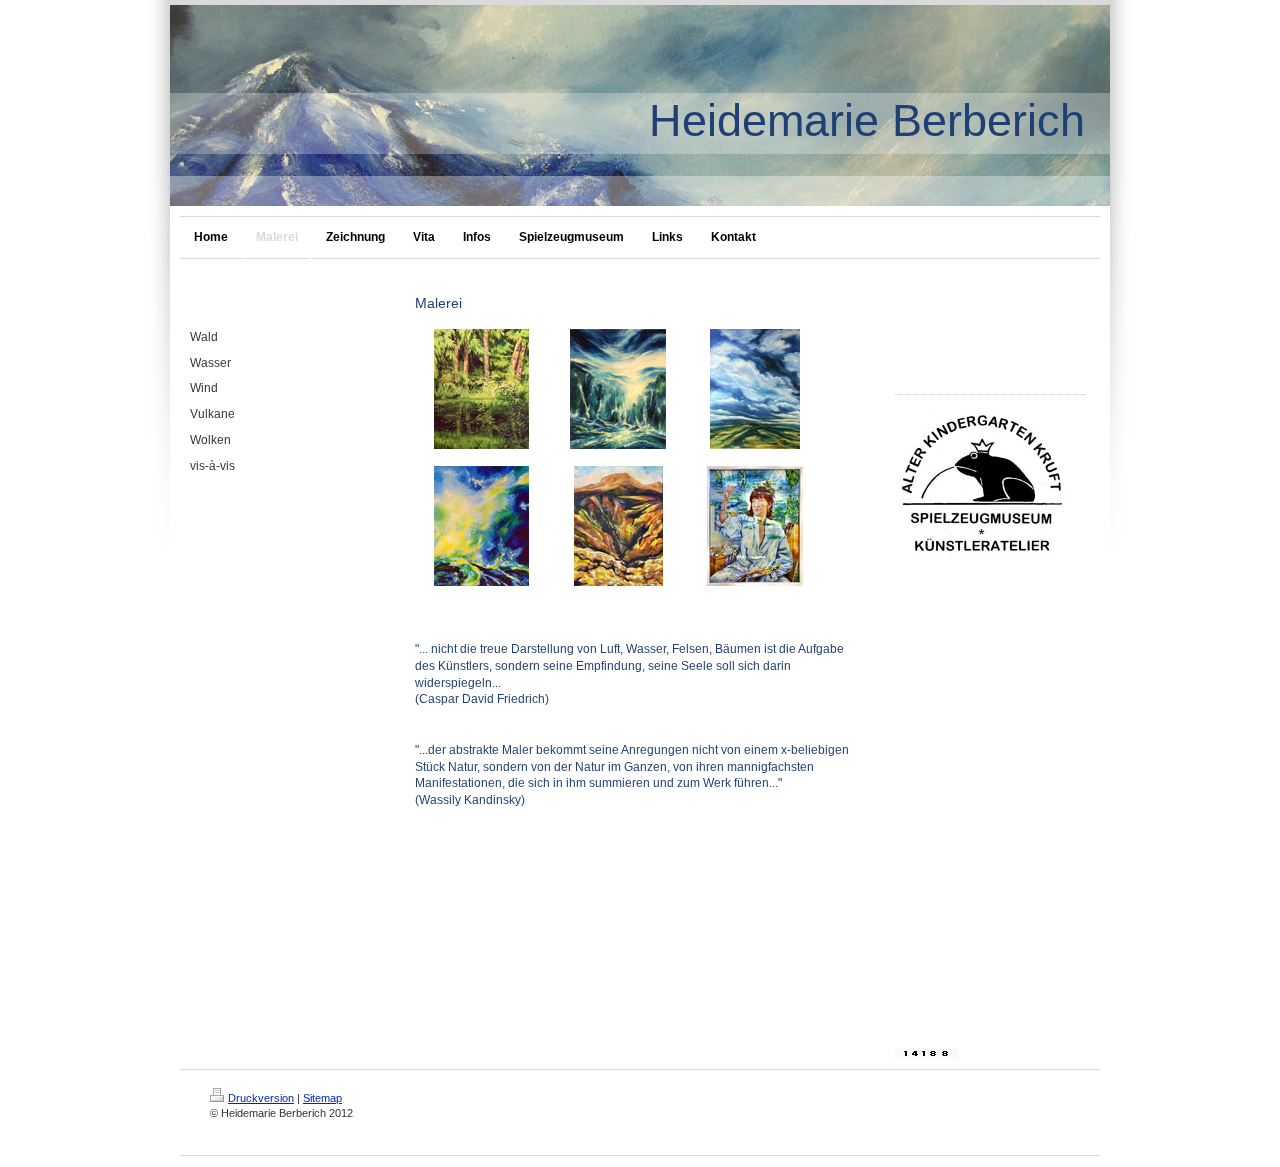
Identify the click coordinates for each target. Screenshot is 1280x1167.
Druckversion (261, 1098)
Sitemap (322, 1098)
